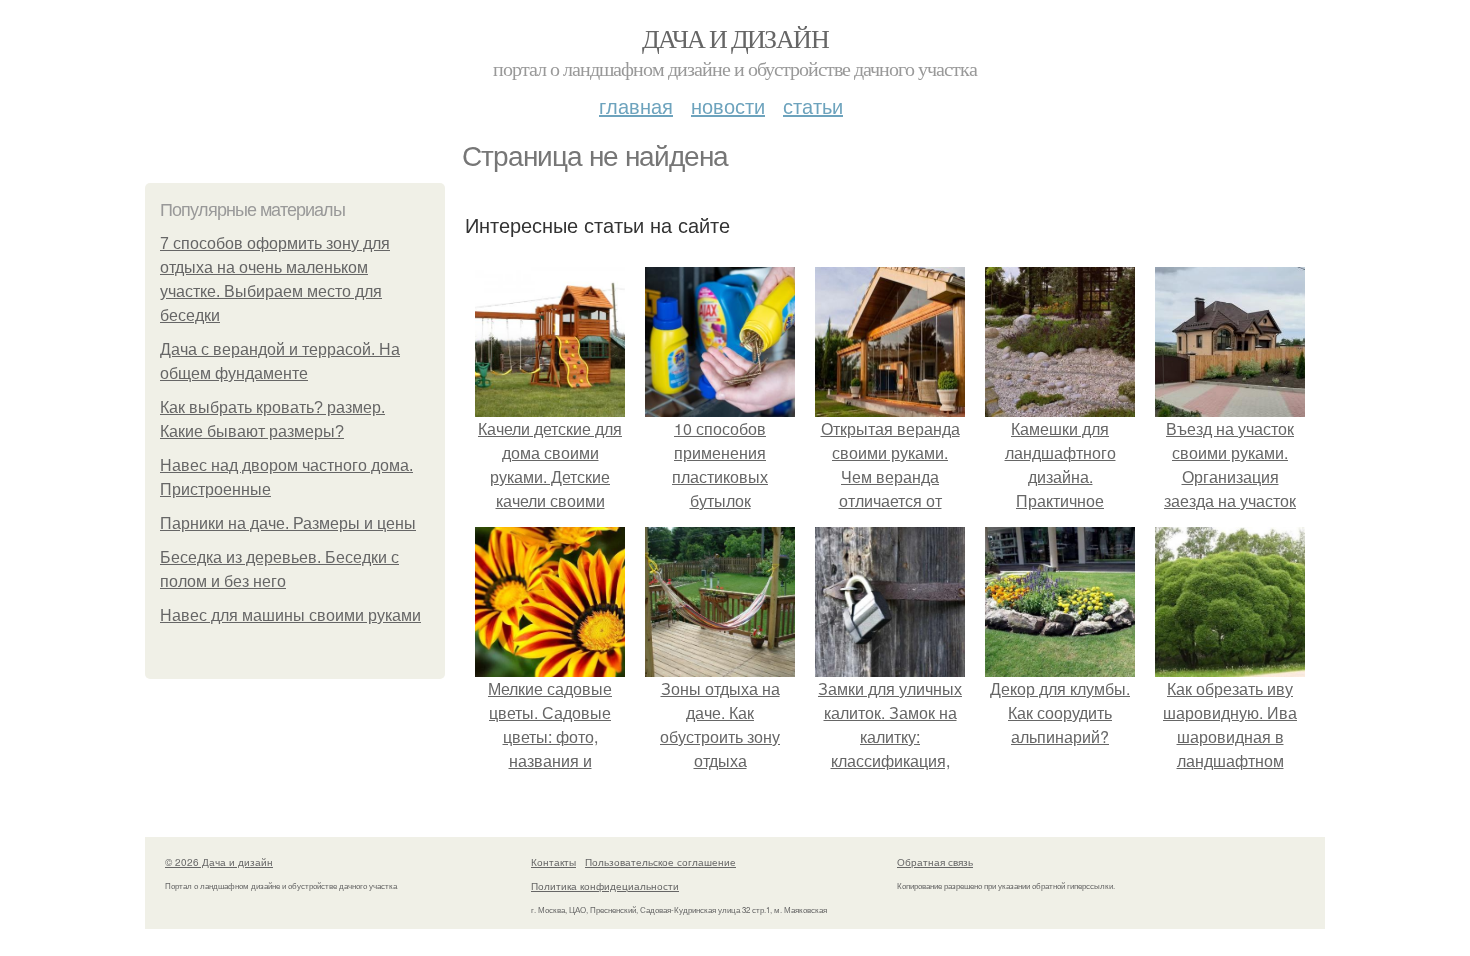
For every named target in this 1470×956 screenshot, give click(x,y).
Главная (636, 105)
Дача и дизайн (735, 38)
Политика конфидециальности (605, 886)
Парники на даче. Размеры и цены (288, 523)
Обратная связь (935, 862)
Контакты (553, 862)
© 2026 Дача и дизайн (219, 862)
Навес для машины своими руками (290, 615)
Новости (728, 105)
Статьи (813, 105)
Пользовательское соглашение (660, 862)
